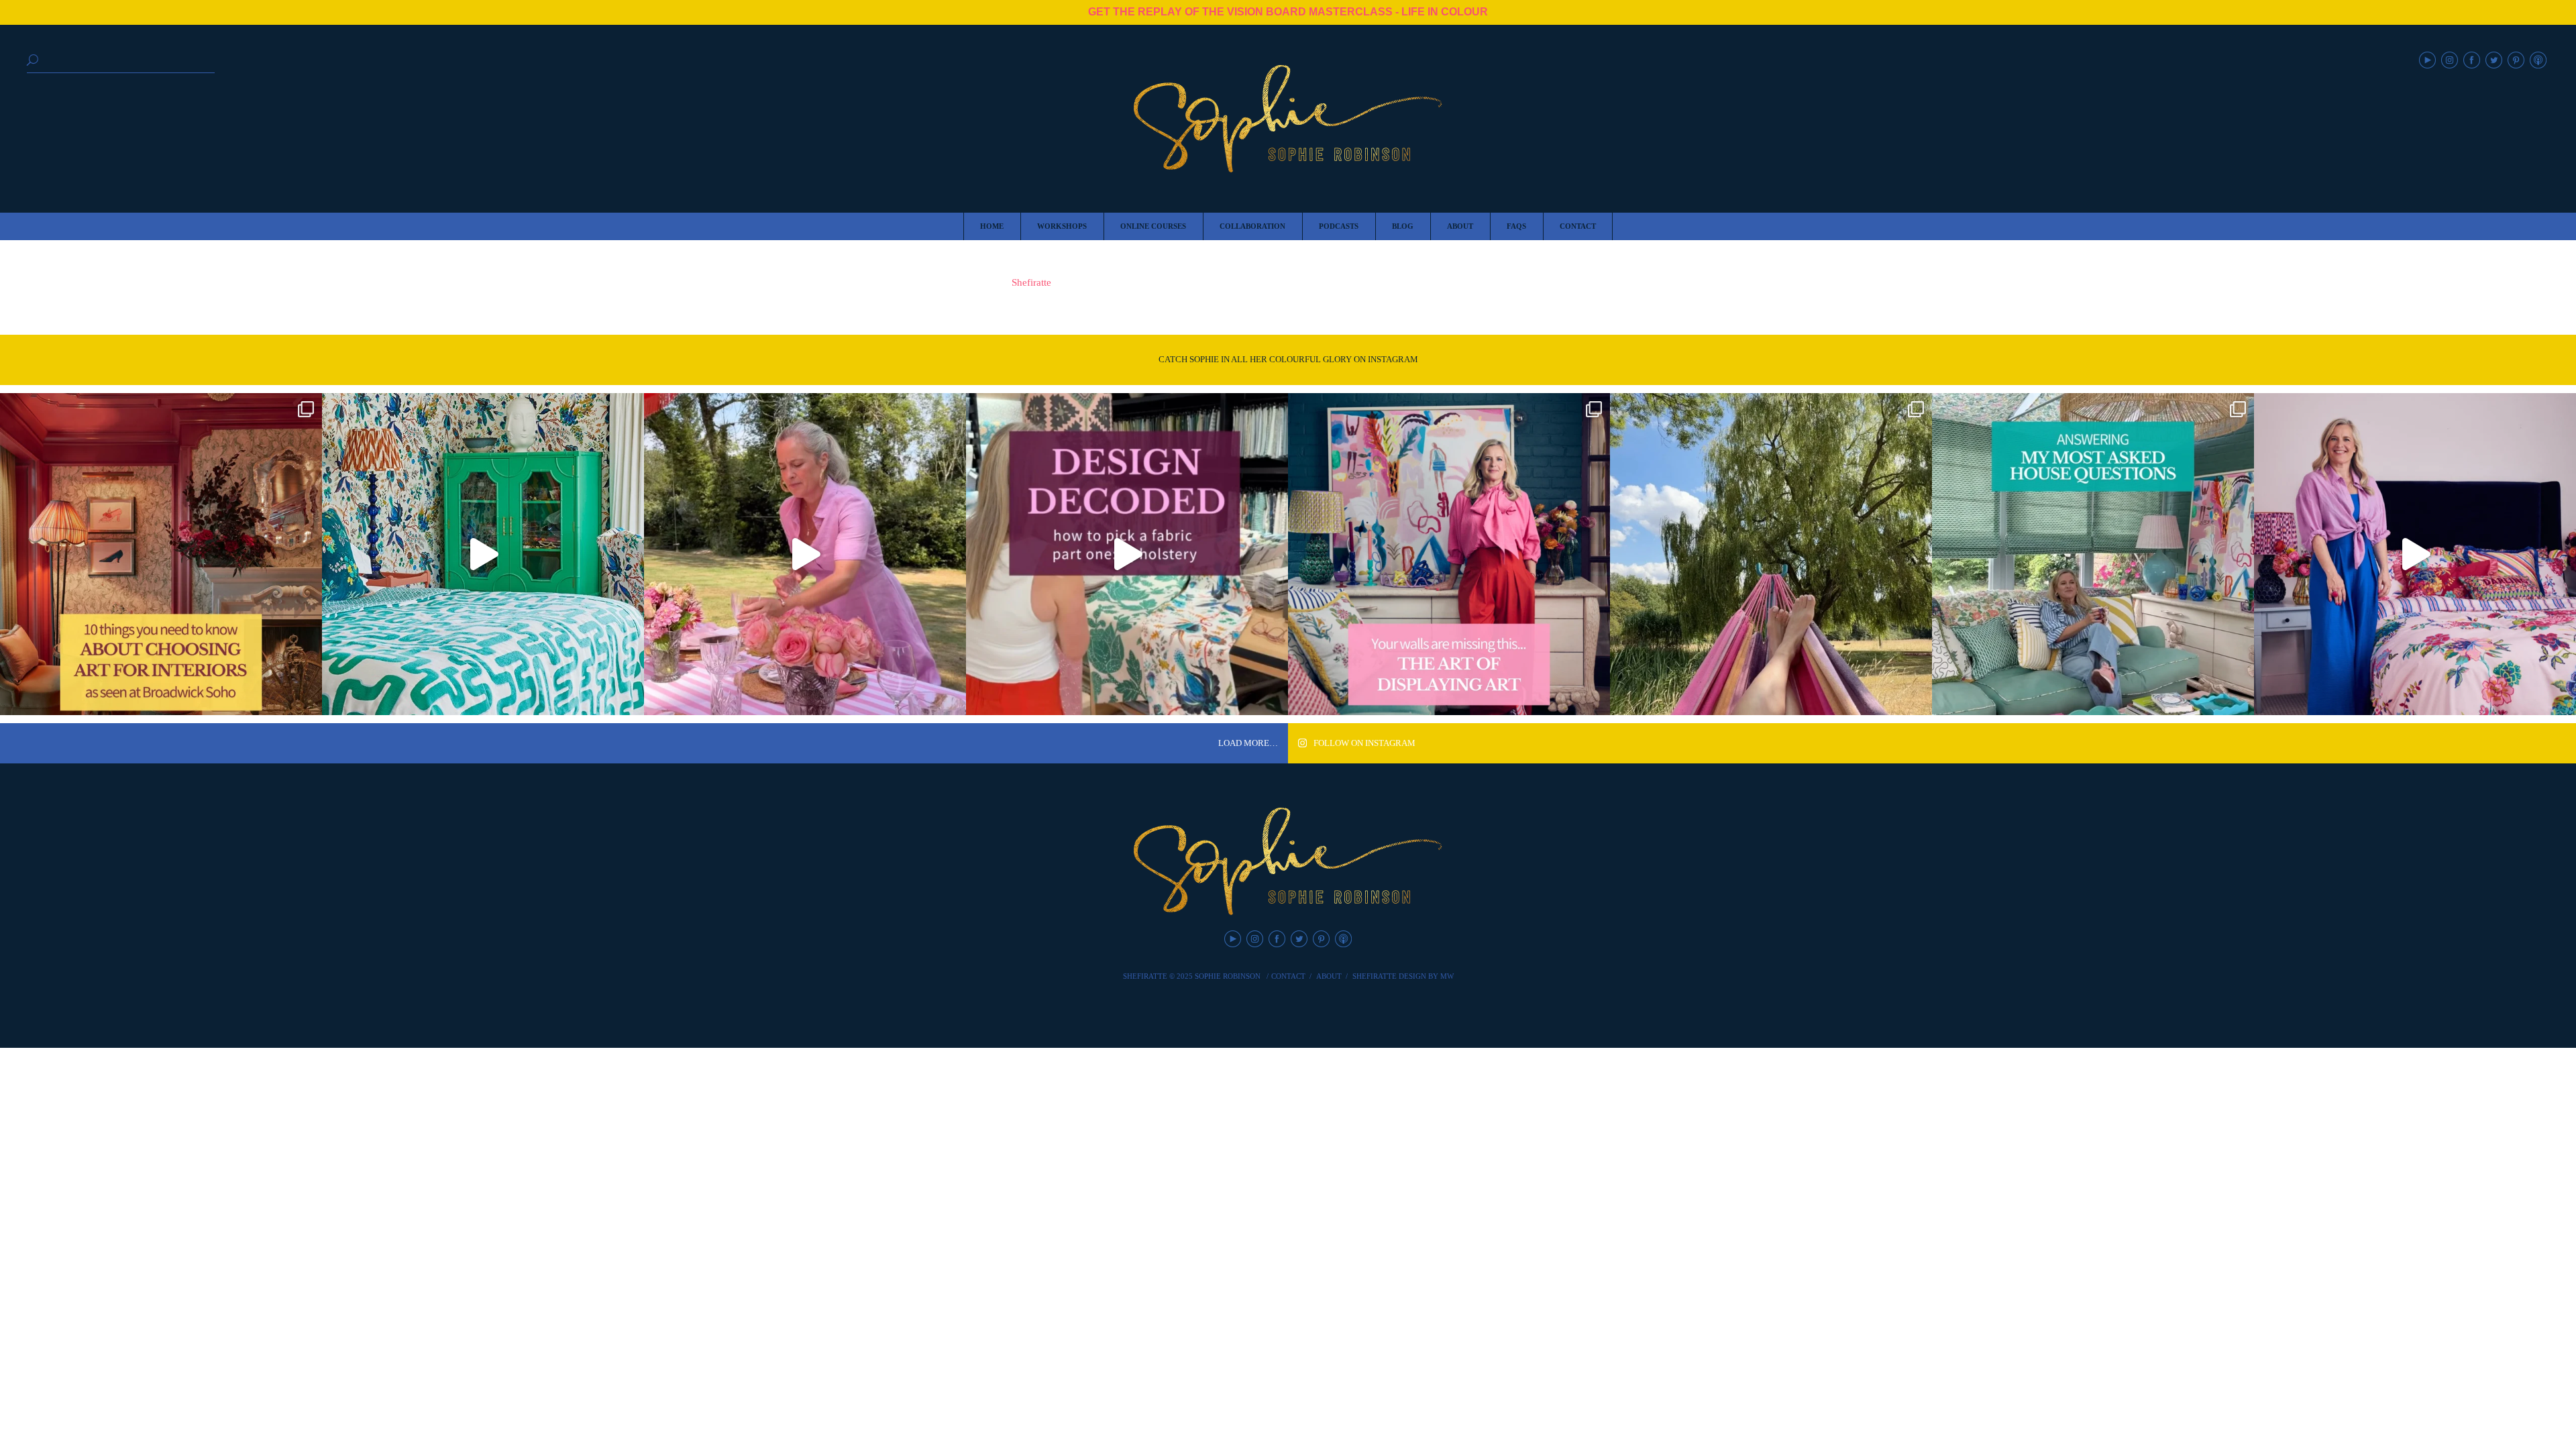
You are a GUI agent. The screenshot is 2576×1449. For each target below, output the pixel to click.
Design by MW (1426, 976)
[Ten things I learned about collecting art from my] (161, 554)
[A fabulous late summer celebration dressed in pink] (805, 554)
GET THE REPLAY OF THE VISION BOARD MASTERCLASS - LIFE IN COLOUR (1288, 12)
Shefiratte (1031, 282)
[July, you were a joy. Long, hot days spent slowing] (1771, 554)
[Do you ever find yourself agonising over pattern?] (483, 554)
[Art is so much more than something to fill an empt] (1449, 554)
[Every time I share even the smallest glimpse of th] (2093, 554)
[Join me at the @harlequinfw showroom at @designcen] (1127, 554)
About (1329, 976)
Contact (1288, 976)
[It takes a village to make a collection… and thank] (2415, 554)
